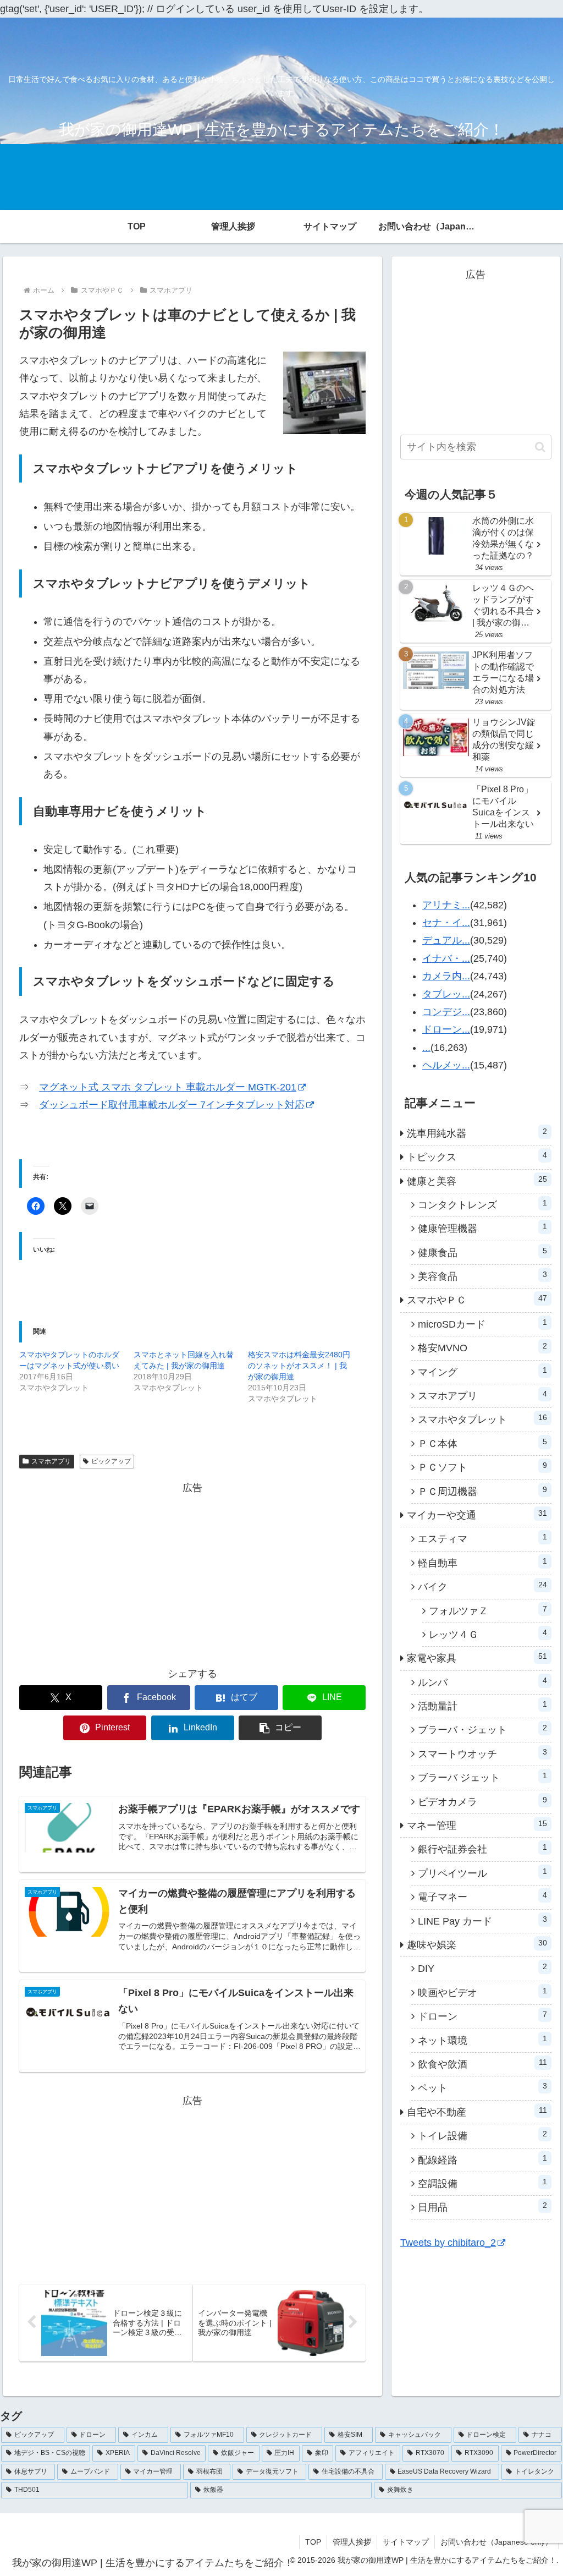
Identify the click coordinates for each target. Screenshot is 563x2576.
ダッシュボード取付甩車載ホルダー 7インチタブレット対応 (172, 1105)
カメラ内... (446, 976)
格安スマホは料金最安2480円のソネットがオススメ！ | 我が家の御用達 (299, 1366)
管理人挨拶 (352, 2542)
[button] (280, 1728)
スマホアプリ (51, 1461)
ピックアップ (111, 1461)
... (426, 1048)
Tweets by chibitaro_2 (448, 2243)
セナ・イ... (446, 923)
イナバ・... (446, 958)
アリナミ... (446, 905)
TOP (313, 2542)
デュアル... (446, 940)
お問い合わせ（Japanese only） (496, 2542)
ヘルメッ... (446, 1065)
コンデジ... (446, 1012)
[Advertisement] (192, 1574)
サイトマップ (406, 2542)
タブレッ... (446, 994)
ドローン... (446, 1029)
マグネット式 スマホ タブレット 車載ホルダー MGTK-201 (168, 1087)
